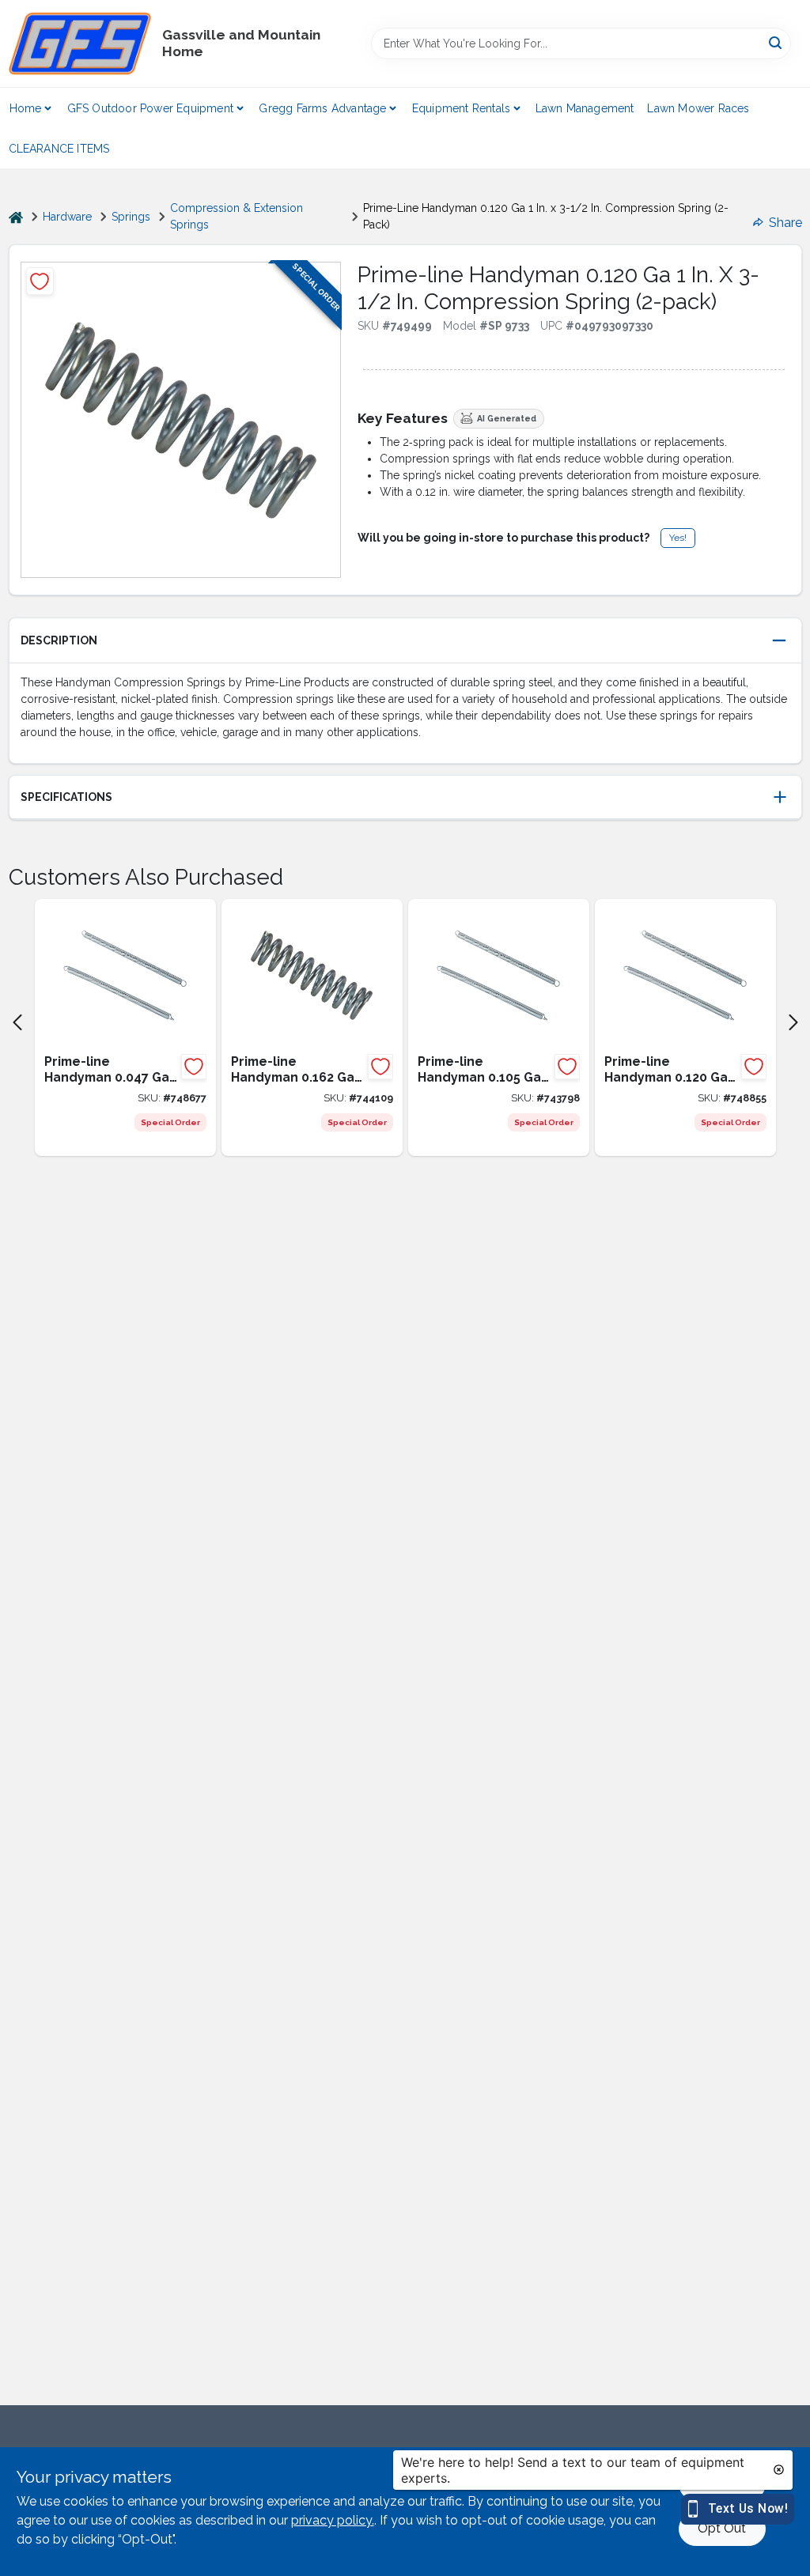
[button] (405, 641)
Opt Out (722, 2528)
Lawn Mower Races (698, 108)
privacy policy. (333, 2520)
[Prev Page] (17, 1022)
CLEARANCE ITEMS (59, 149)
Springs (131, 217)
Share (785, 223)
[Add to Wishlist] (40, 281)
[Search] (776, 42)
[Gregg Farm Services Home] (80, 43)
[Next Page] (793, 1022)
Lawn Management (585, 108)
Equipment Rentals (461, 108)
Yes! (678, 538)
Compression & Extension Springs (237, 216)
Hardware (67, 217)
